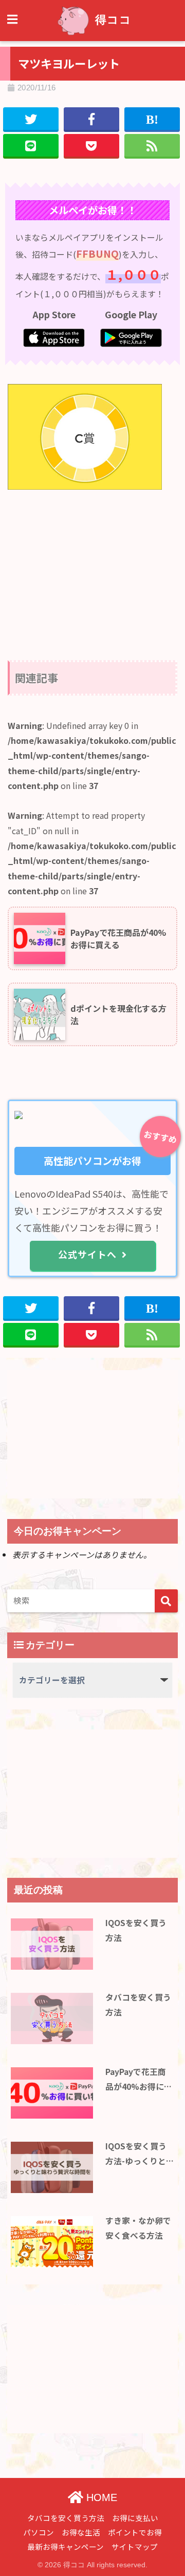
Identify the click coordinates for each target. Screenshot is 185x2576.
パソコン (39, 2532)
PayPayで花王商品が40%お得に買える (139, 2080)
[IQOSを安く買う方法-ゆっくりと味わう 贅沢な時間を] (52, 2167)
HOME (100, 2497)
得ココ (113, 20)
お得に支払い (135, 2518)
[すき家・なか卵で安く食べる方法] (52, 2242)
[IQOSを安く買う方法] (52, 1944)
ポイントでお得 (135, 2532)
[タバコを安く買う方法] (52, 2018)
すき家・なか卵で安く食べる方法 (138, 2228)
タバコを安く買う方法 (138, 2005)
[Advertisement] (92, 566)
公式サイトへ (87, 1254)
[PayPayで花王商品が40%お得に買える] (52, 2093)
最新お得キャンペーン (66, 2546)
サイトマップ (135, 2546)
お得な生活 (81, 2532)
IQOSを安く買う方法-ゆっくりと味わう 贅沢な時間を (139, 2154)
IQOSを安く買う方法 (136, 1930)
